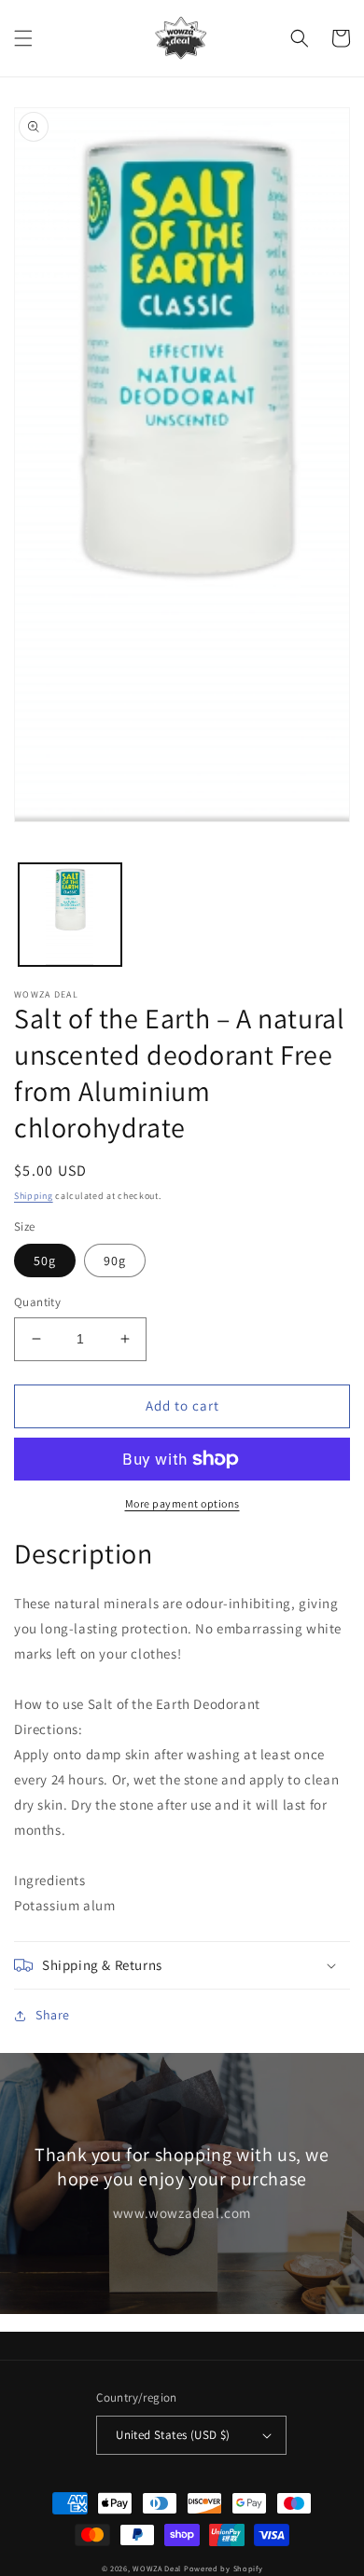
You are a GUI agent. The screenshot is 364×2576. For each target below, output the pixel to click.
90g (115, 1260)
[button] (23, 38)
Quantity (37, 1302)
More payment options (182, 1503)
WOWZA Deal (157, 2568)
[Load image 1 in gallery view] (70, 915)
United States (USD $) (173, 2435)
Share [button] (53, 2015)
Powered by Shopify (224, 2568)
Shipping (34, 1196)
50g (45, 1260)
